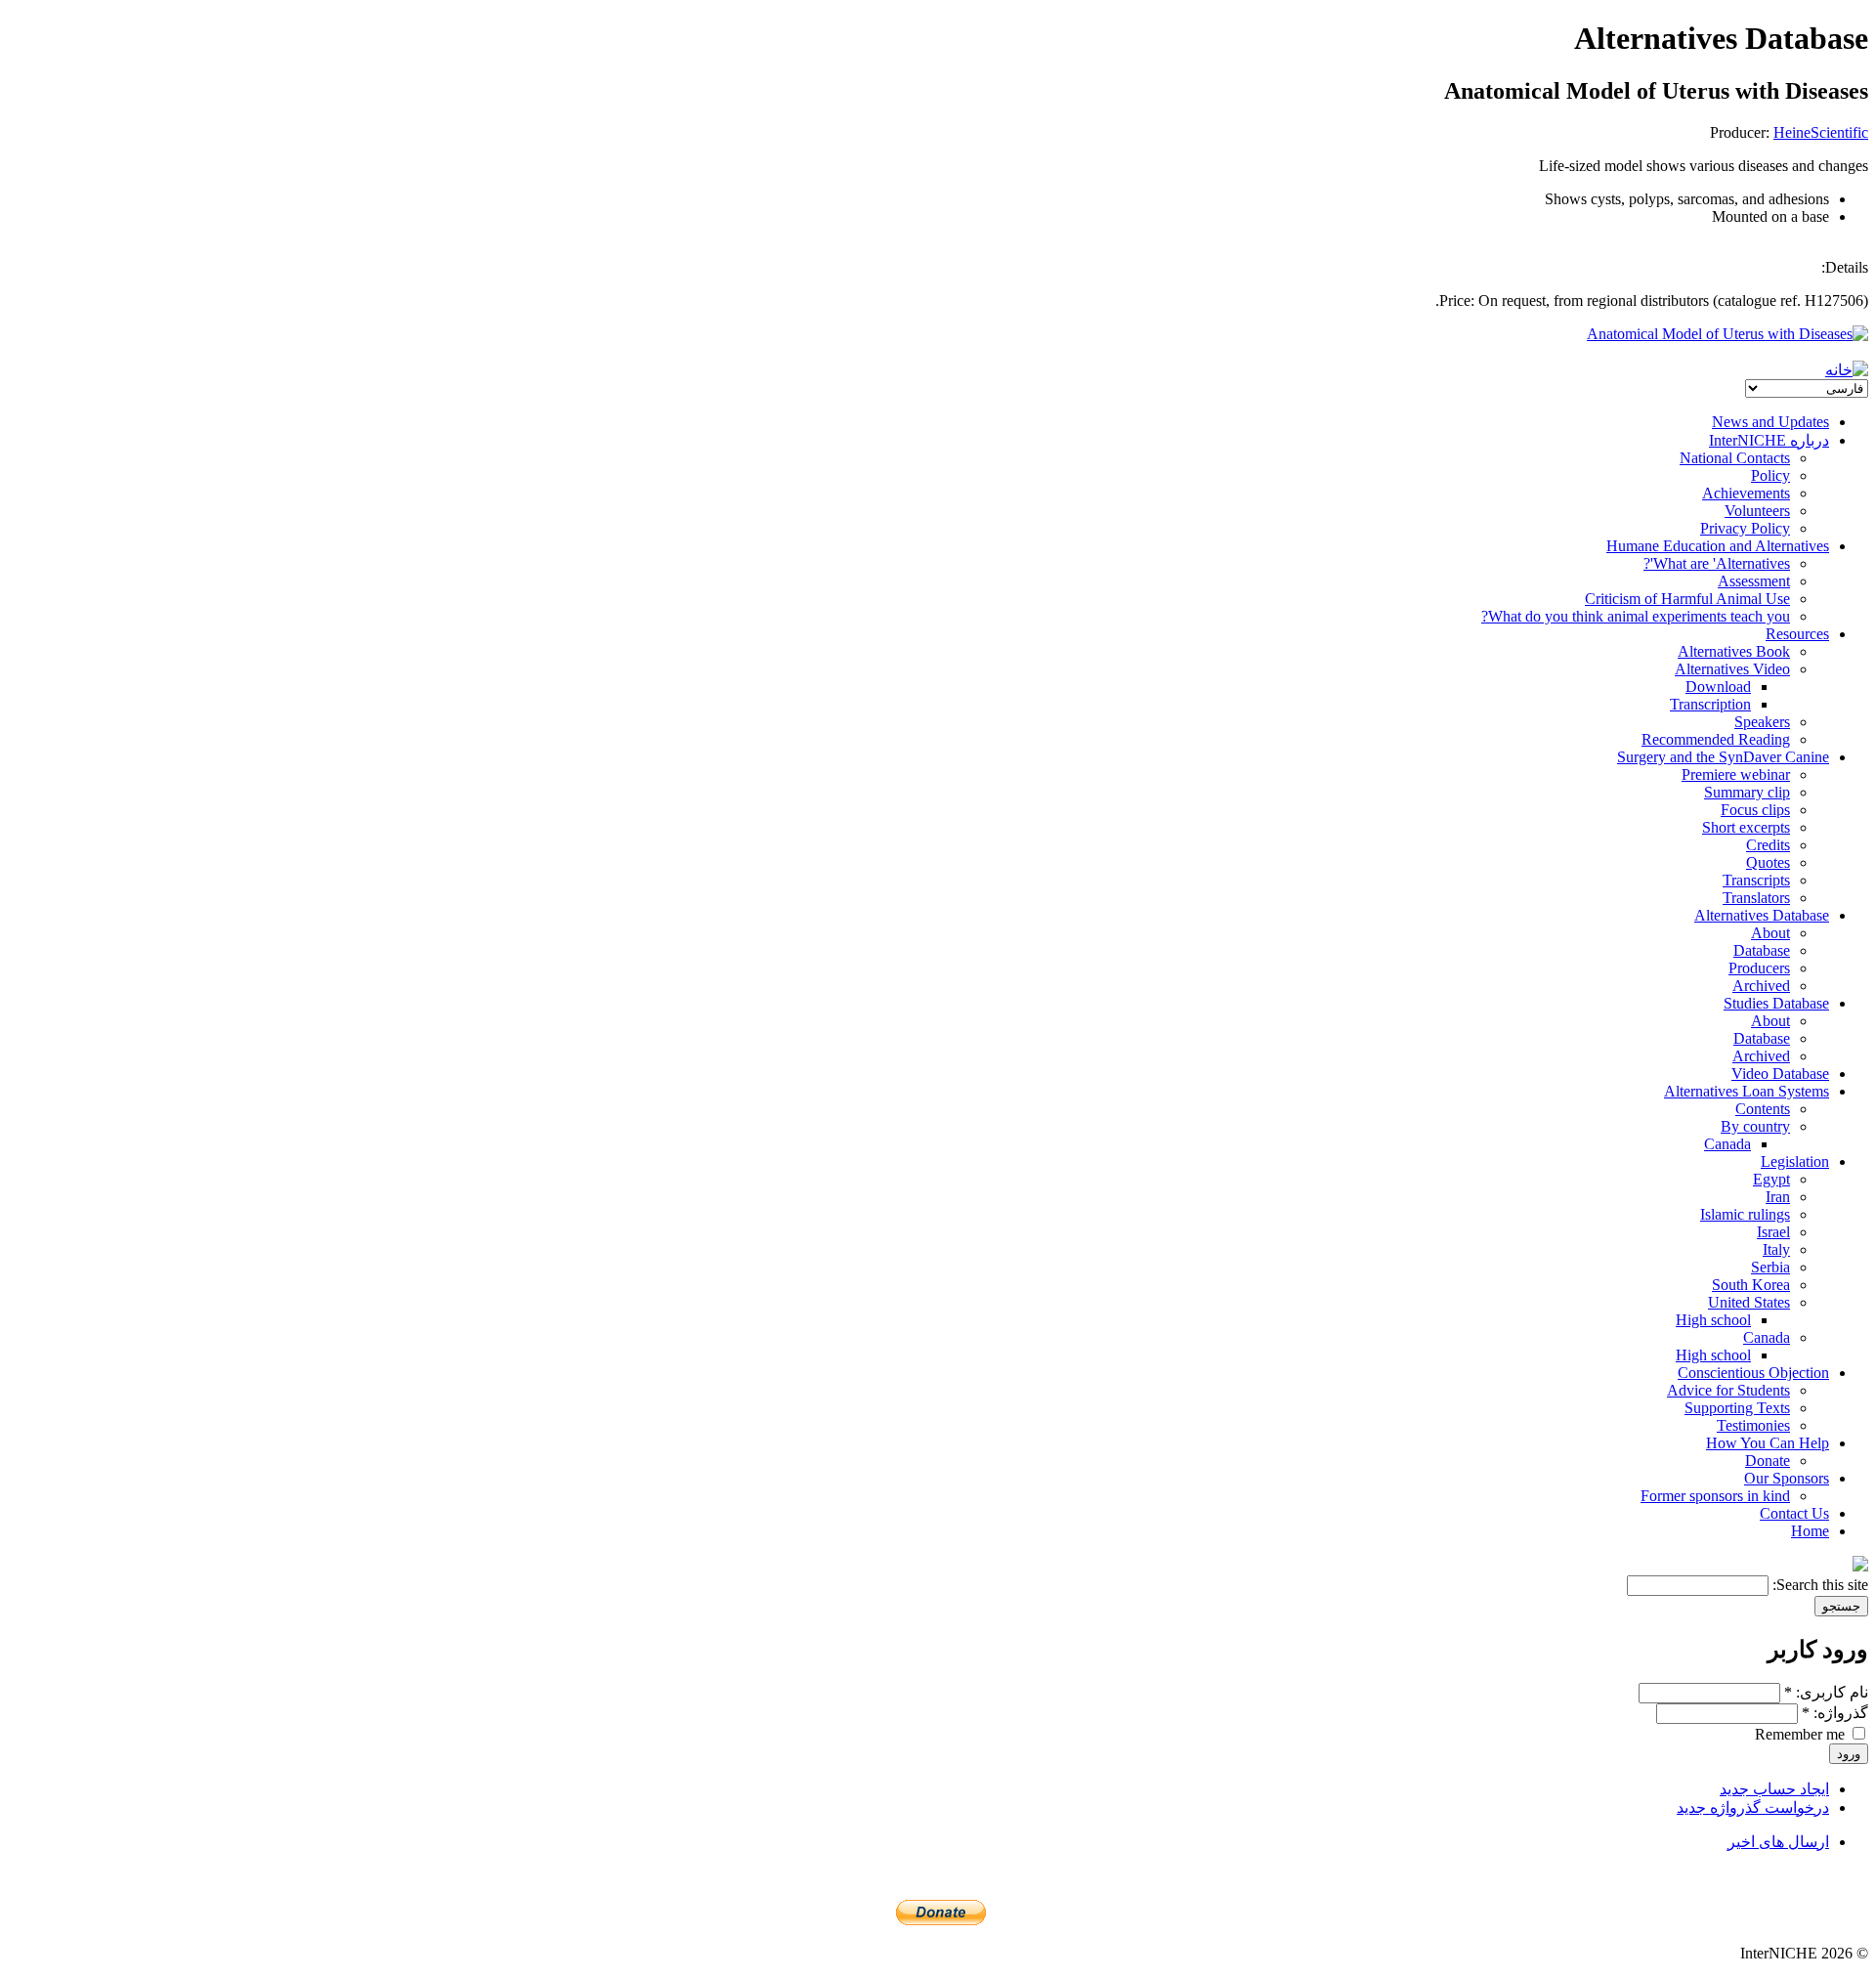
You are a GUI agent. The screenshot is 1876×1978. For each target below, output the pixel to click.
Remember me (1802, 1734)
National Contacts (1735, 458)
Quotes (1768, 862)
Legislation (1795, 1161)
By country (1755, 1126)
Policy (1770, 475)
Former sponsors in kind (1715, 1496)
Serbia (1770, 1267)
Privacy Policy (1745, 528)
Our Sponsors (1787, 1478)
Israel (1773, 1232)
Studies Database (1776, 1003)
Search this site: (1818, 1585)
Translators (1756, 898)
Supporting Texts (1737, 1408)
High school (1713, 1320)
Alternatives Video (1732, 669)
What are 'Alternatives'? (1717, 563)
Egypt (1771, 1179)
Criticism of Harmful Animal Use (1687, 599)
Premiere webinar (1736, 774)
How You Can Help (1768, 1443)
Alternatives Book (1734, 651)
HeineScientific (1821, 132)
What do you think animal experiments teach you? (1636, 616)
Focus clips (1755, 810)
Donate (1768, 1461)
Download (1718, 687)
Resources (1797, 634)
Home (1810, 1531)
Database (1762, 950)
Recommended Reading (1716, 739)
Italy (1776, 1249)
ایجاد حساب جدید (1774, 1789)
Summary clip (1747, 792)
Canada (1727, 1144)
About (1770, 933)
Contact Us (1794, 1513)
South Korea (1751, 1285)
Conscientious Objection (1753, 1373)
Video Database (1780, 1074)
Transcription (1710, 704)
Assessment (1754, 581)
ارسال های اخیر (1778, 1842)
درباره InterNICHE (1769, 440)
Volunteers (1757, 511)
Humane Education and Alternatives (1718, 546)
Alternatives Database (1762, 915)
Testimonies (1753, 1425)
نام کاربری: (1826, 1692)
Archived (1761, 986)
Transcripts (1756, 880)
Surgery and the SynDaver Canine (1723, 757)
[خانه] (1847, 370)
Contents (1763, 1109)
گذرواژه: (1835, 1713)
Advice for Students (1728, 1390)
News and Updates (1770, 422)
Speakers (1762, 722)
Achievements (1746, 493)
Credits (1768, 845)
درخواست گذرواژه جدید (1753, 1807)
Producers (1759, 968)
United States (1749, 1302)
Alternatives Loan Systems (1747, 1091)
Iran (1778, 1197)
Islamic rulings (1745, 1214)
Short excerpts (1746, 827)
